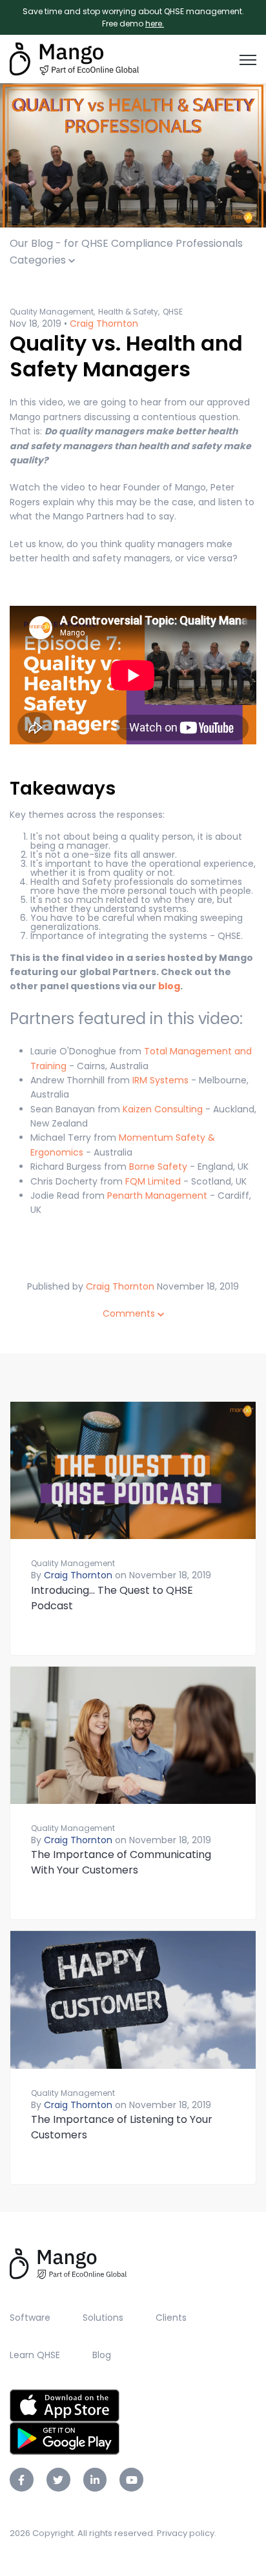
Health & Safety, (129, 312)
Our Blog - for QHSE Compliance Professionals (126, 243)
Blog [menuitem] (102, 2355)
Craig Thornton (104, 324)
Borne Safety (158, 1167)
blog (169, 986)
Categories (39, 260)
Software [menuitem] (30, 2318)
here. (155, 24)
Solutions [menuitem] (103, 2318)
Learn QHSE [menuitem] (35, 2355)
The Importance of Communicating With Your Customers (121, 1862)
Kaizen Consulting (163, 1109)
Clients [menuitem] (171, 2318)
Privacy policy (186, 2533)
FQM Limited (153, 1181)
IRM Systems (159, 1080)
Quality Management (73, 1563)
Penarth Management (157, 1196)
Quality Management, (52, 312)
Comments (130, 1313)
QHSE (173, 312)
